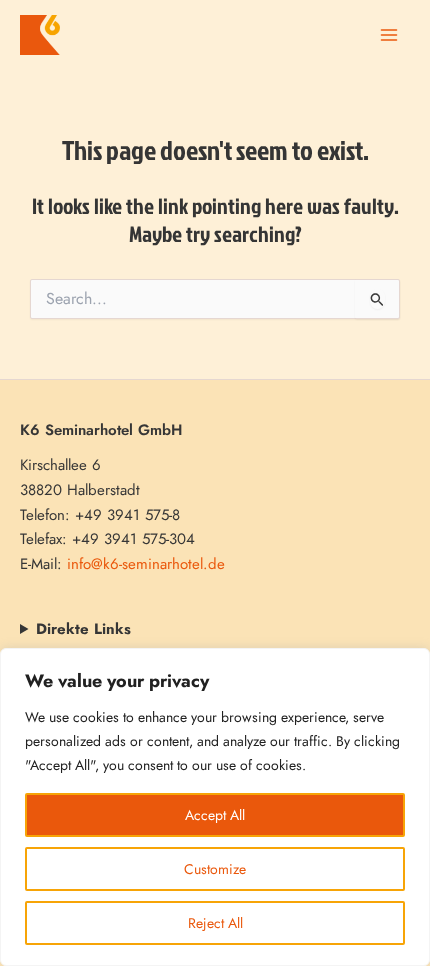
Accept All (215, 815)
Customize (215, 869)
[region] (215, 807)
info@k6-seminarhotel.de (146, 564)
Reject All (215, 923)
